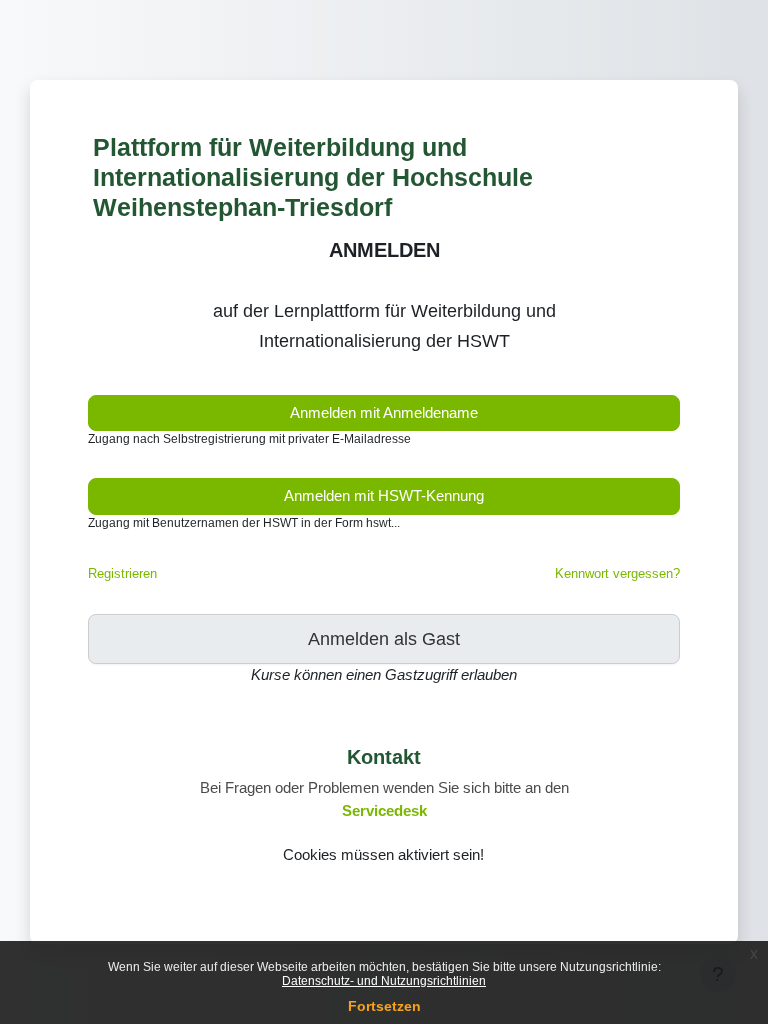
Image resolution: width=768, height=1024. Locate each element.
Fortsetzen (384, 1006)
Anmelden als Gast (384, 639)
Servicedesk (384, 811)
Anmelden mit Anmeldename (384, 413)
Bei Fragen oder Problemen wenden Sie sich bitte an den (384, 788)
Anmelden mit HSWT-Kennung (384, 496)
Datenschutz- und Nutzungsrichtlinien (384, 981)
